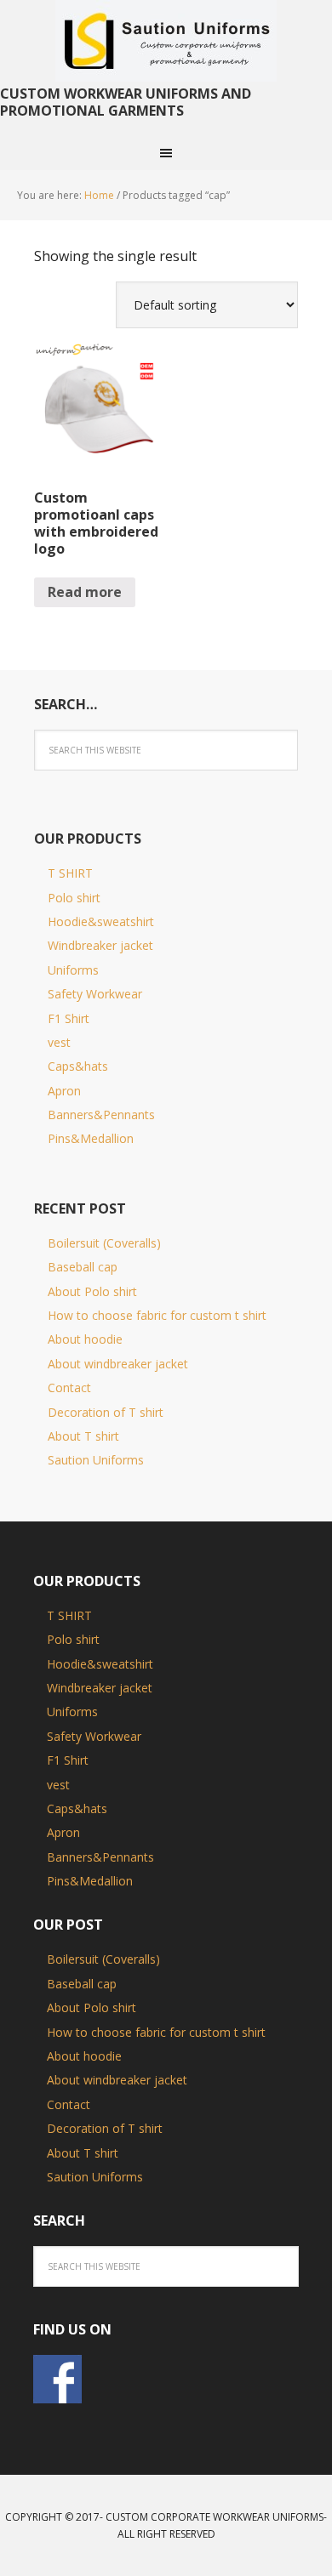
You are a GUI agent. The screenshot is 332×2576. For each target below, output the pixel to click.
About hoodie (85, 1339)
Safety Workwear (95, 994)
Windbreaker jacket (100, 945)
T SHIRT (70, 873)
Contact (69, 1388)
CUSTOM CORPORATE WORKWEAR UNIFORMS (215, 2517)
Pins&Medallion (91, 1138)
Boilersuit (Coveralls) (104, 1243)
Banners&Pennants (101, 1115)
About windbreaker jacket (118, 1364)
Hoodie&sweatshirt (101, 921)
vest (59, 1042)
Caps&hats (78, 1066)
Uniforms (73, 970)
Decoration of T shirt (106, 1412)
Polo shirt (74, 898)
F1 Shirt (69, 1018)
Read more (85, 592)
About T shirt (83, 1436)
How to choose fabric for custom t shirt (157, 1315)
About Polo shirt (92, 1291)
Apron (64, 1091)
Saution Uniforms (166, 43)
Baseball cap (83, 1267)
